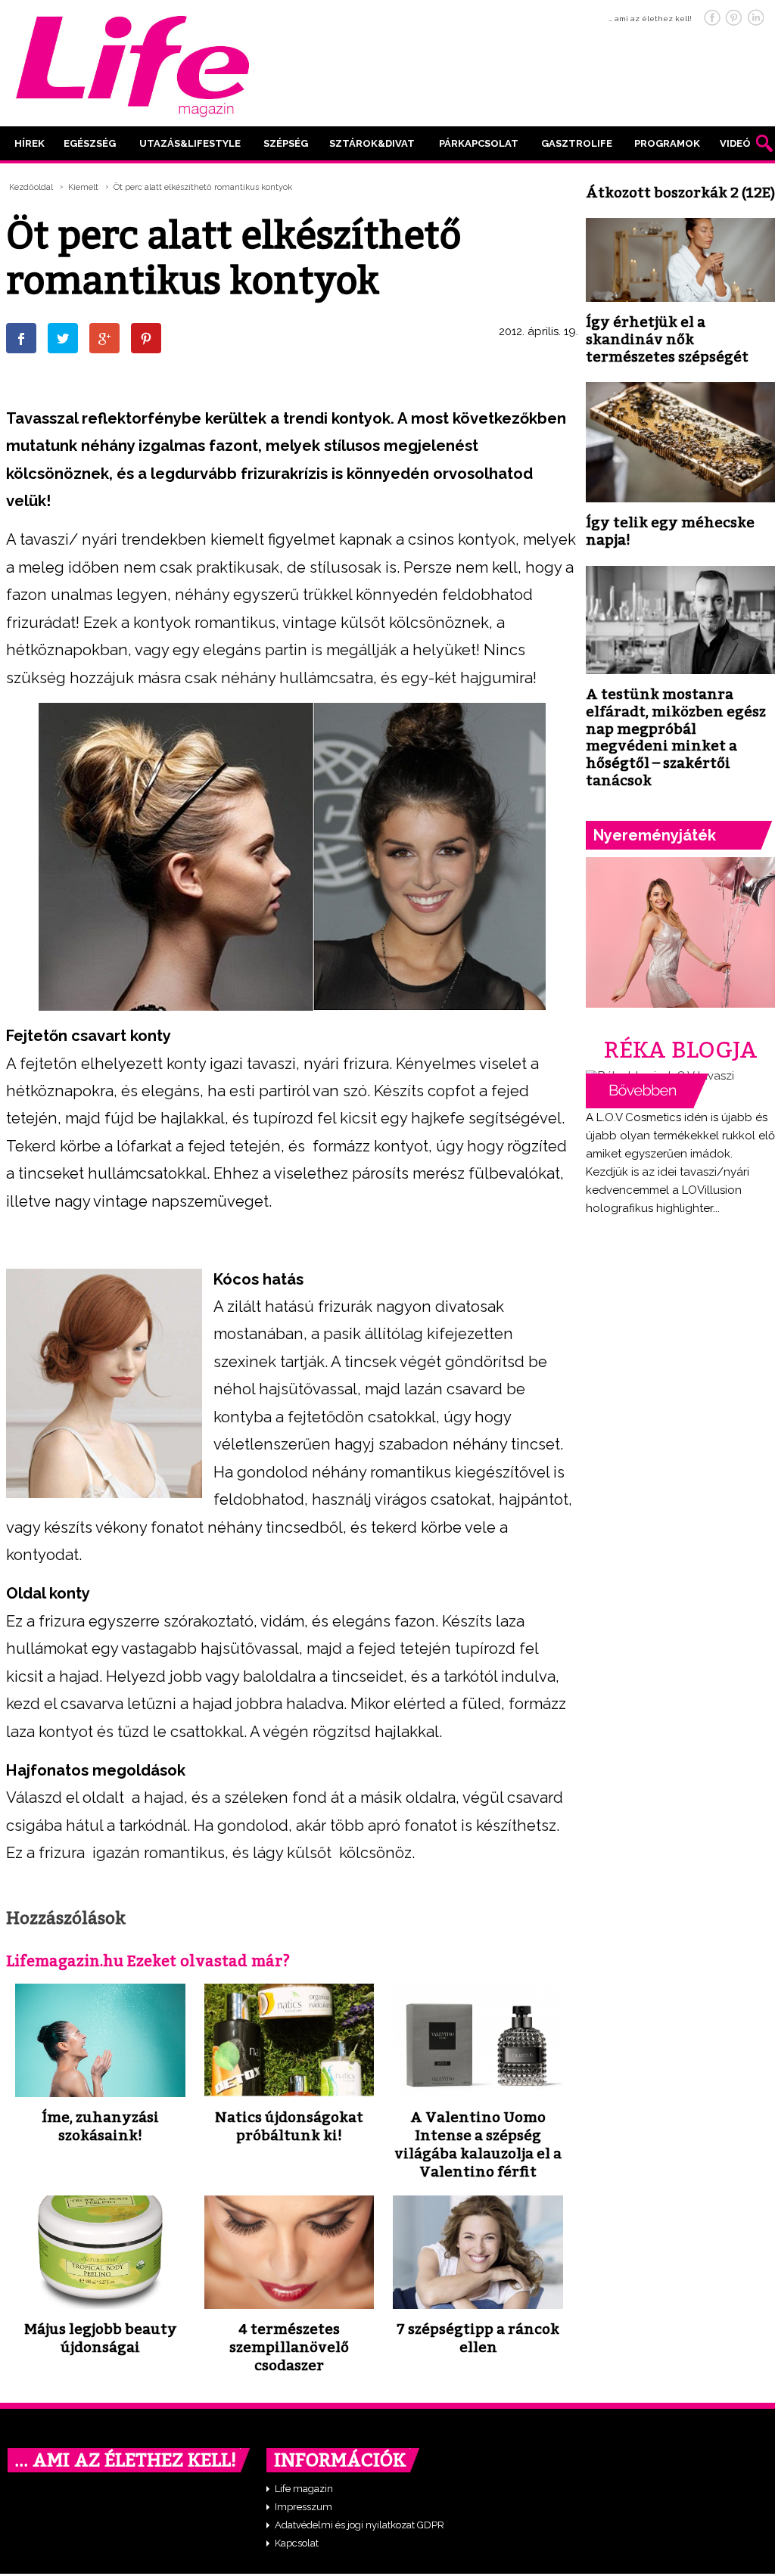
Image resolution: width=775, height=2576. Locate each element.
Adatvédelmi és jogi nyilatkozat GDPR (359, 2525)
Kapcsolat (297, 2543)
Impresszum (303, 2507)
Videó (735, 143)
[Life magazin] (132, 64)
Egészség (90, 143)
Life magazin (304, 2489)
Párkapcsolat (479, 143)
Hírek (30, 143)
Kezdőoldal (31, 187)
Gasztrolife (577, 143)
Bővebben (647, 1091)
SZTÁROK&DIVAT (372, 143)
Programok (667, 143)
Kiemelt (83, 187)
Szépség (286, 143)
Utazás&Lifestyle (190, 143)
